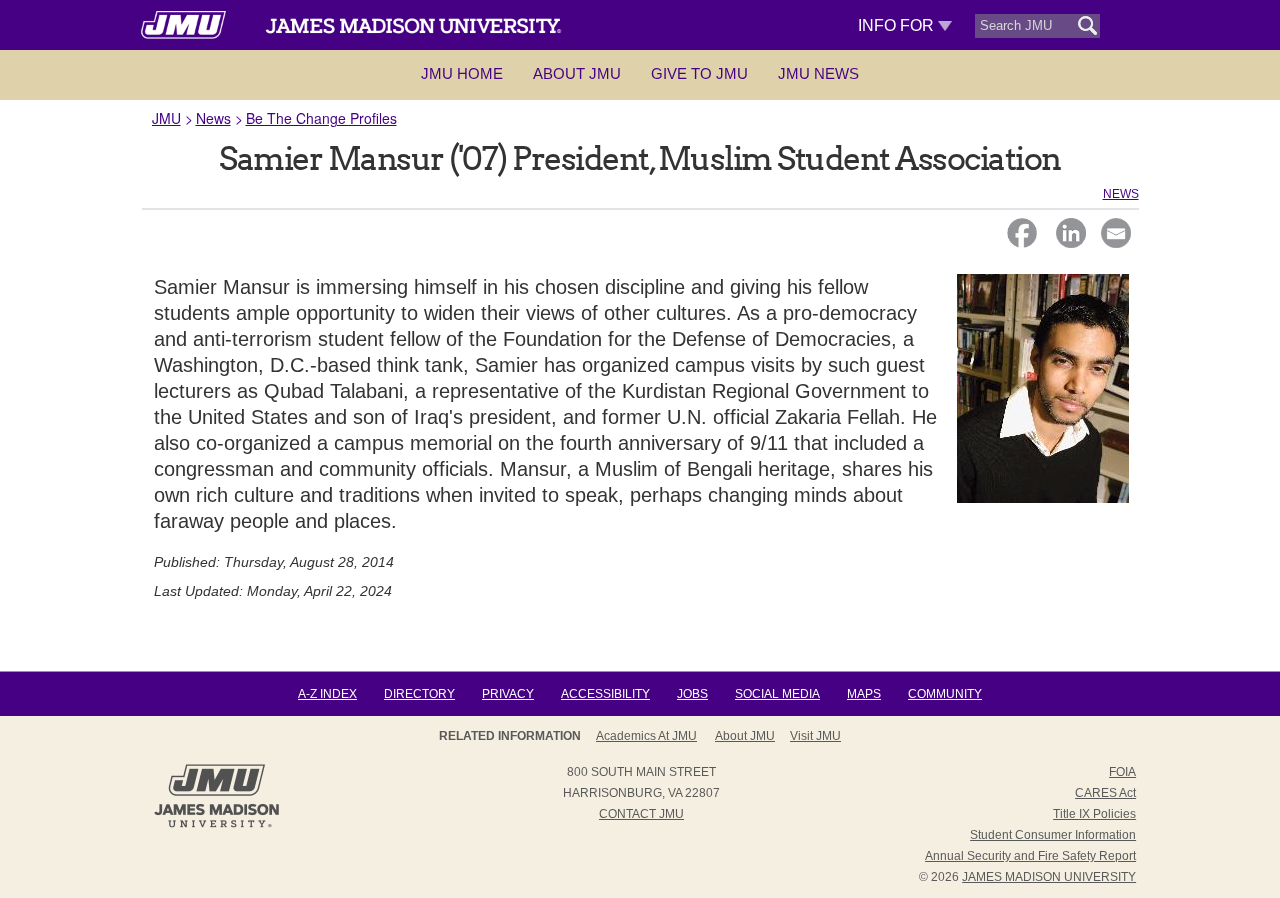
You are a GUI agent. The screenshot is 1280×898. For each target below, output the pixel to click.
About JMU (577, 73)
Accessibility (605, 694)
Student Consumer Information (1053, 835)
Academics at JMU (646, 736)
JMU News (818, 73)
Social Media (777, 694)
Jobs (692, 694)
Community (945, 694)
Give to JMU (699, 73)
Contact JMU (641, 814)
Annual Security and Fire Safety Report (1030, 856)
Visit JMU (815, 736)
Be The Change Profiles (321, 118)
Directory (419, 694)
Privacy (508, 694)
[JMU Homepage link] (216, 825)
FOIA (1122, 772)
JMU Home (462, 73)
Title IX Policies (1094, 814)
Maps (864, 694)
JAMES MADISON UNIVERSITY (1049, 877)
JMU (166, 118)
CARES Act (1105, 793)
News (213, 118)
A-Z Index (327, 694)
